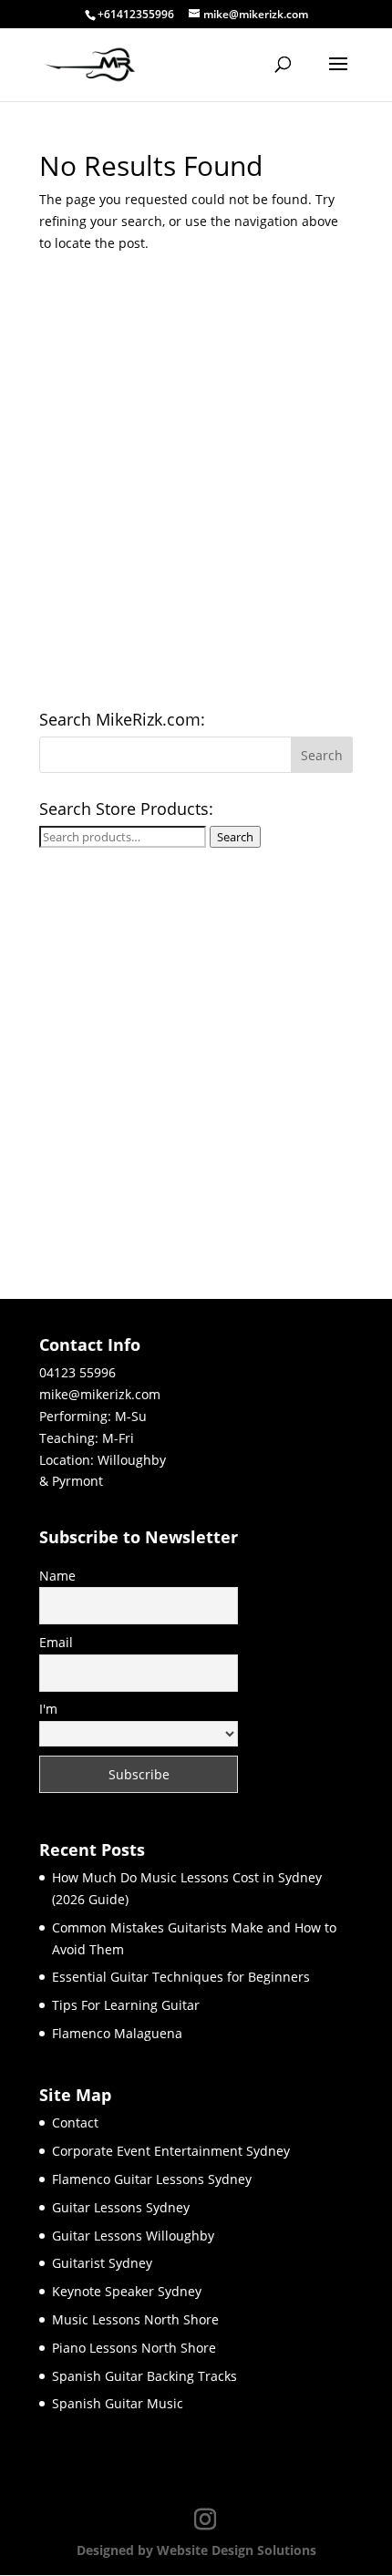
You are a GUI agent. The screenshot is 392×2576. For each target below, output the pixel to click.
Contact (75, 2123)
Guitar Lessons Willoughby (133, 2236)
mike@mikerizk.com (100, 1394)
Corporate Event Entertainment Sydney (171, 2151)
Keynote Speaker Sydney (127, 2291)
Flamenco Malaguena (117, 2033)
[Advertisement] (196, 488)
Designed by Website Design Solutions (196, 2550)
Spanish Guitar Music (118, 2403)
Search (235, 837)
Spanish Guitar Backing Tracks (144, 2376)
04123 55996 (77, 1372)
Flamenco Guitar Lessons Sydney (152, 2179)
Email (56, 1642)
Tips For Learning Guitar (126, 2005)
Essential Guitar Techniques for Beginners (181, 1977)
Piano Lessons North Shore (134, 2348)
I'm (48, 1709)
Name (57, 1576)
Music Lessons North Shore (135, 2319)
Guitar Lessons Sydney (121, 2207)
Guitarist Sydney (102, 2263)
